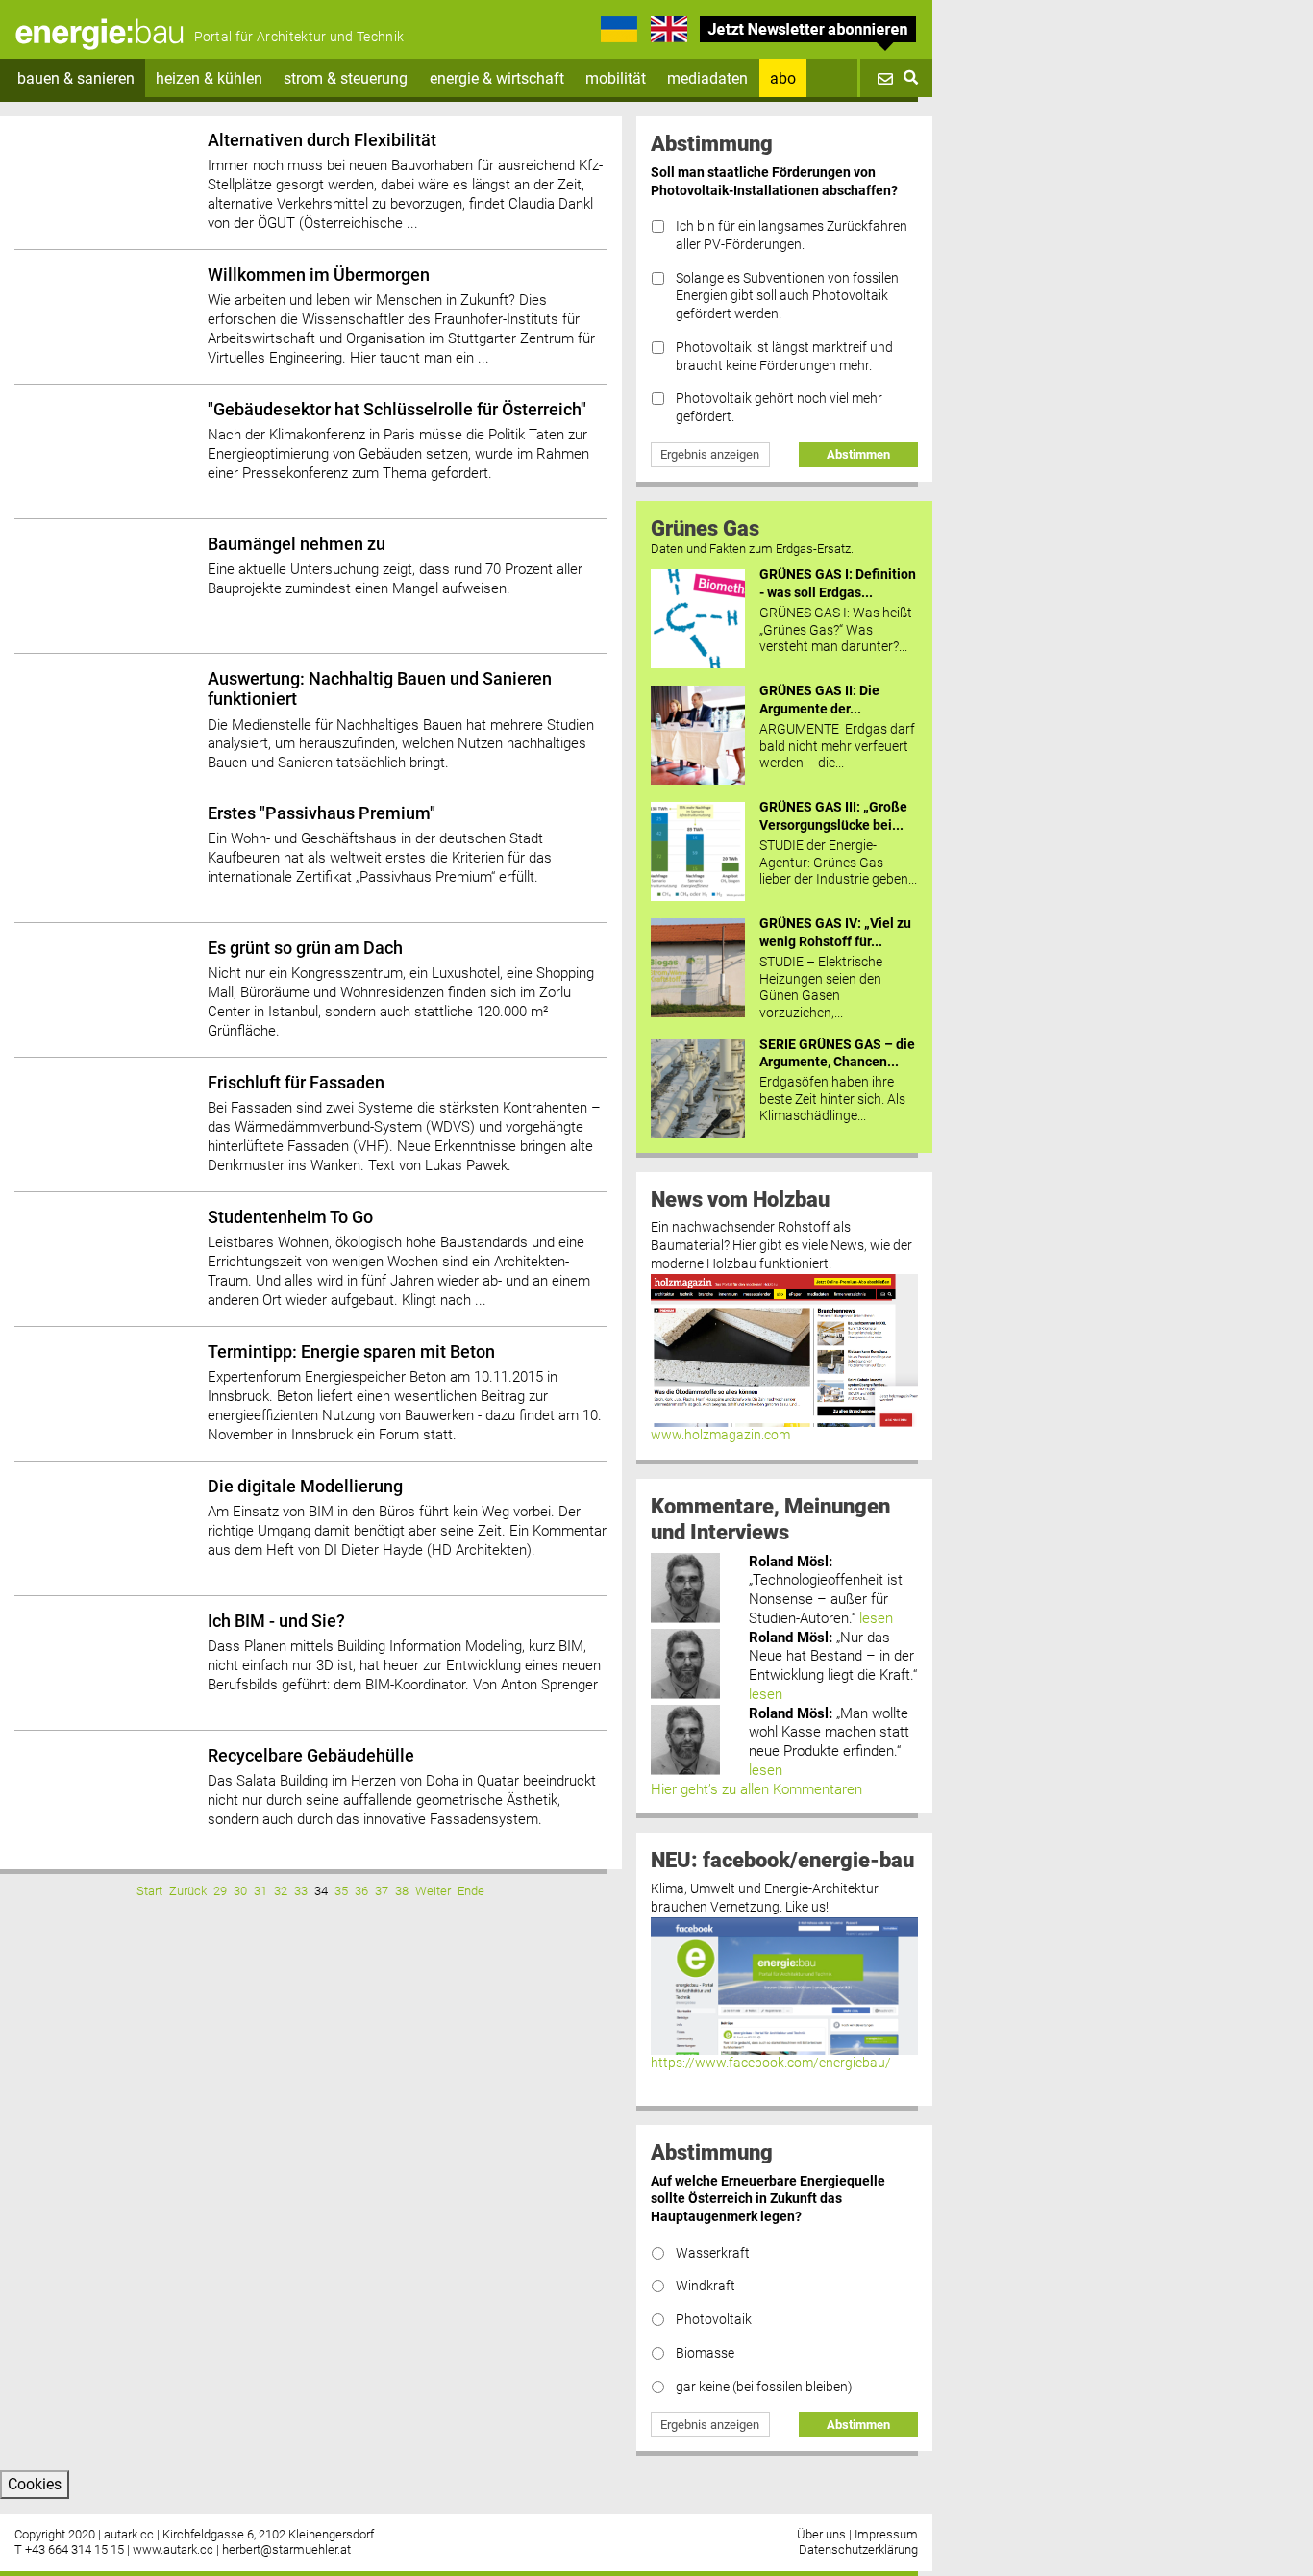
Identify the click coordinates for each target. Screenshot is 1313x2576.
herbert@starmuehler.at (286, 2550)
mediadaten (707, 78)
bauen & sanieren (76, 78)
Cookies (35, 2484)
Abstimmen (858, 454)
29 (220, 1891)
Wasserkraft (713, 2253)
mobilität (616, 78)
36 (361, 1891)
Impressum (886, 2534)
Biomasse (705, 2353)
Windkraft (706, 2286)
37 (382, 1891)
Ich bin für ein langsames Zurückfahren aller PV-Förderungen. (792, 236)
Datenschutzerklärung (858, 2550)
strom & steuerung (346, 78)
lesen (876, 1618)
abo (783, 78)
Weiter (433, 1891)
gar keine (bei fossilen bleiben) (764, 2387)
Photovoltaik (714, 2320)
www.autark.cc (173, 2550)
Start (149, 1891)
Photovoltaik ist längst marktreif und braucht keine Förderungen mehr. (784, 357)
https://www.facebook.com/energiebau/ (771, 2063)
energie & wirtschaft (497, 78)
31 (260, 1891)
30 (240, 1891)
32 (281, 1891)
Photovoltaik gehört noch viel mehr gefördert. (779, 408)
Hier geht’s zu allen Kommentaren (756, 1789)
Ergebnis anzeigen (710, 454)
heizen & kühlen (209, 78)
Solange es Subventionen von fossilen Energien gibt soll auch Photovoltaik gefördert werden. (787, 296)
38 (402, 1891)
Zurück (188, 1891)
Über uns (821, 2534)
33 (301, 1891)
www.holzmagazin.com (720, 1435)
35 (341, 1891)
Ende (471, 1891)
